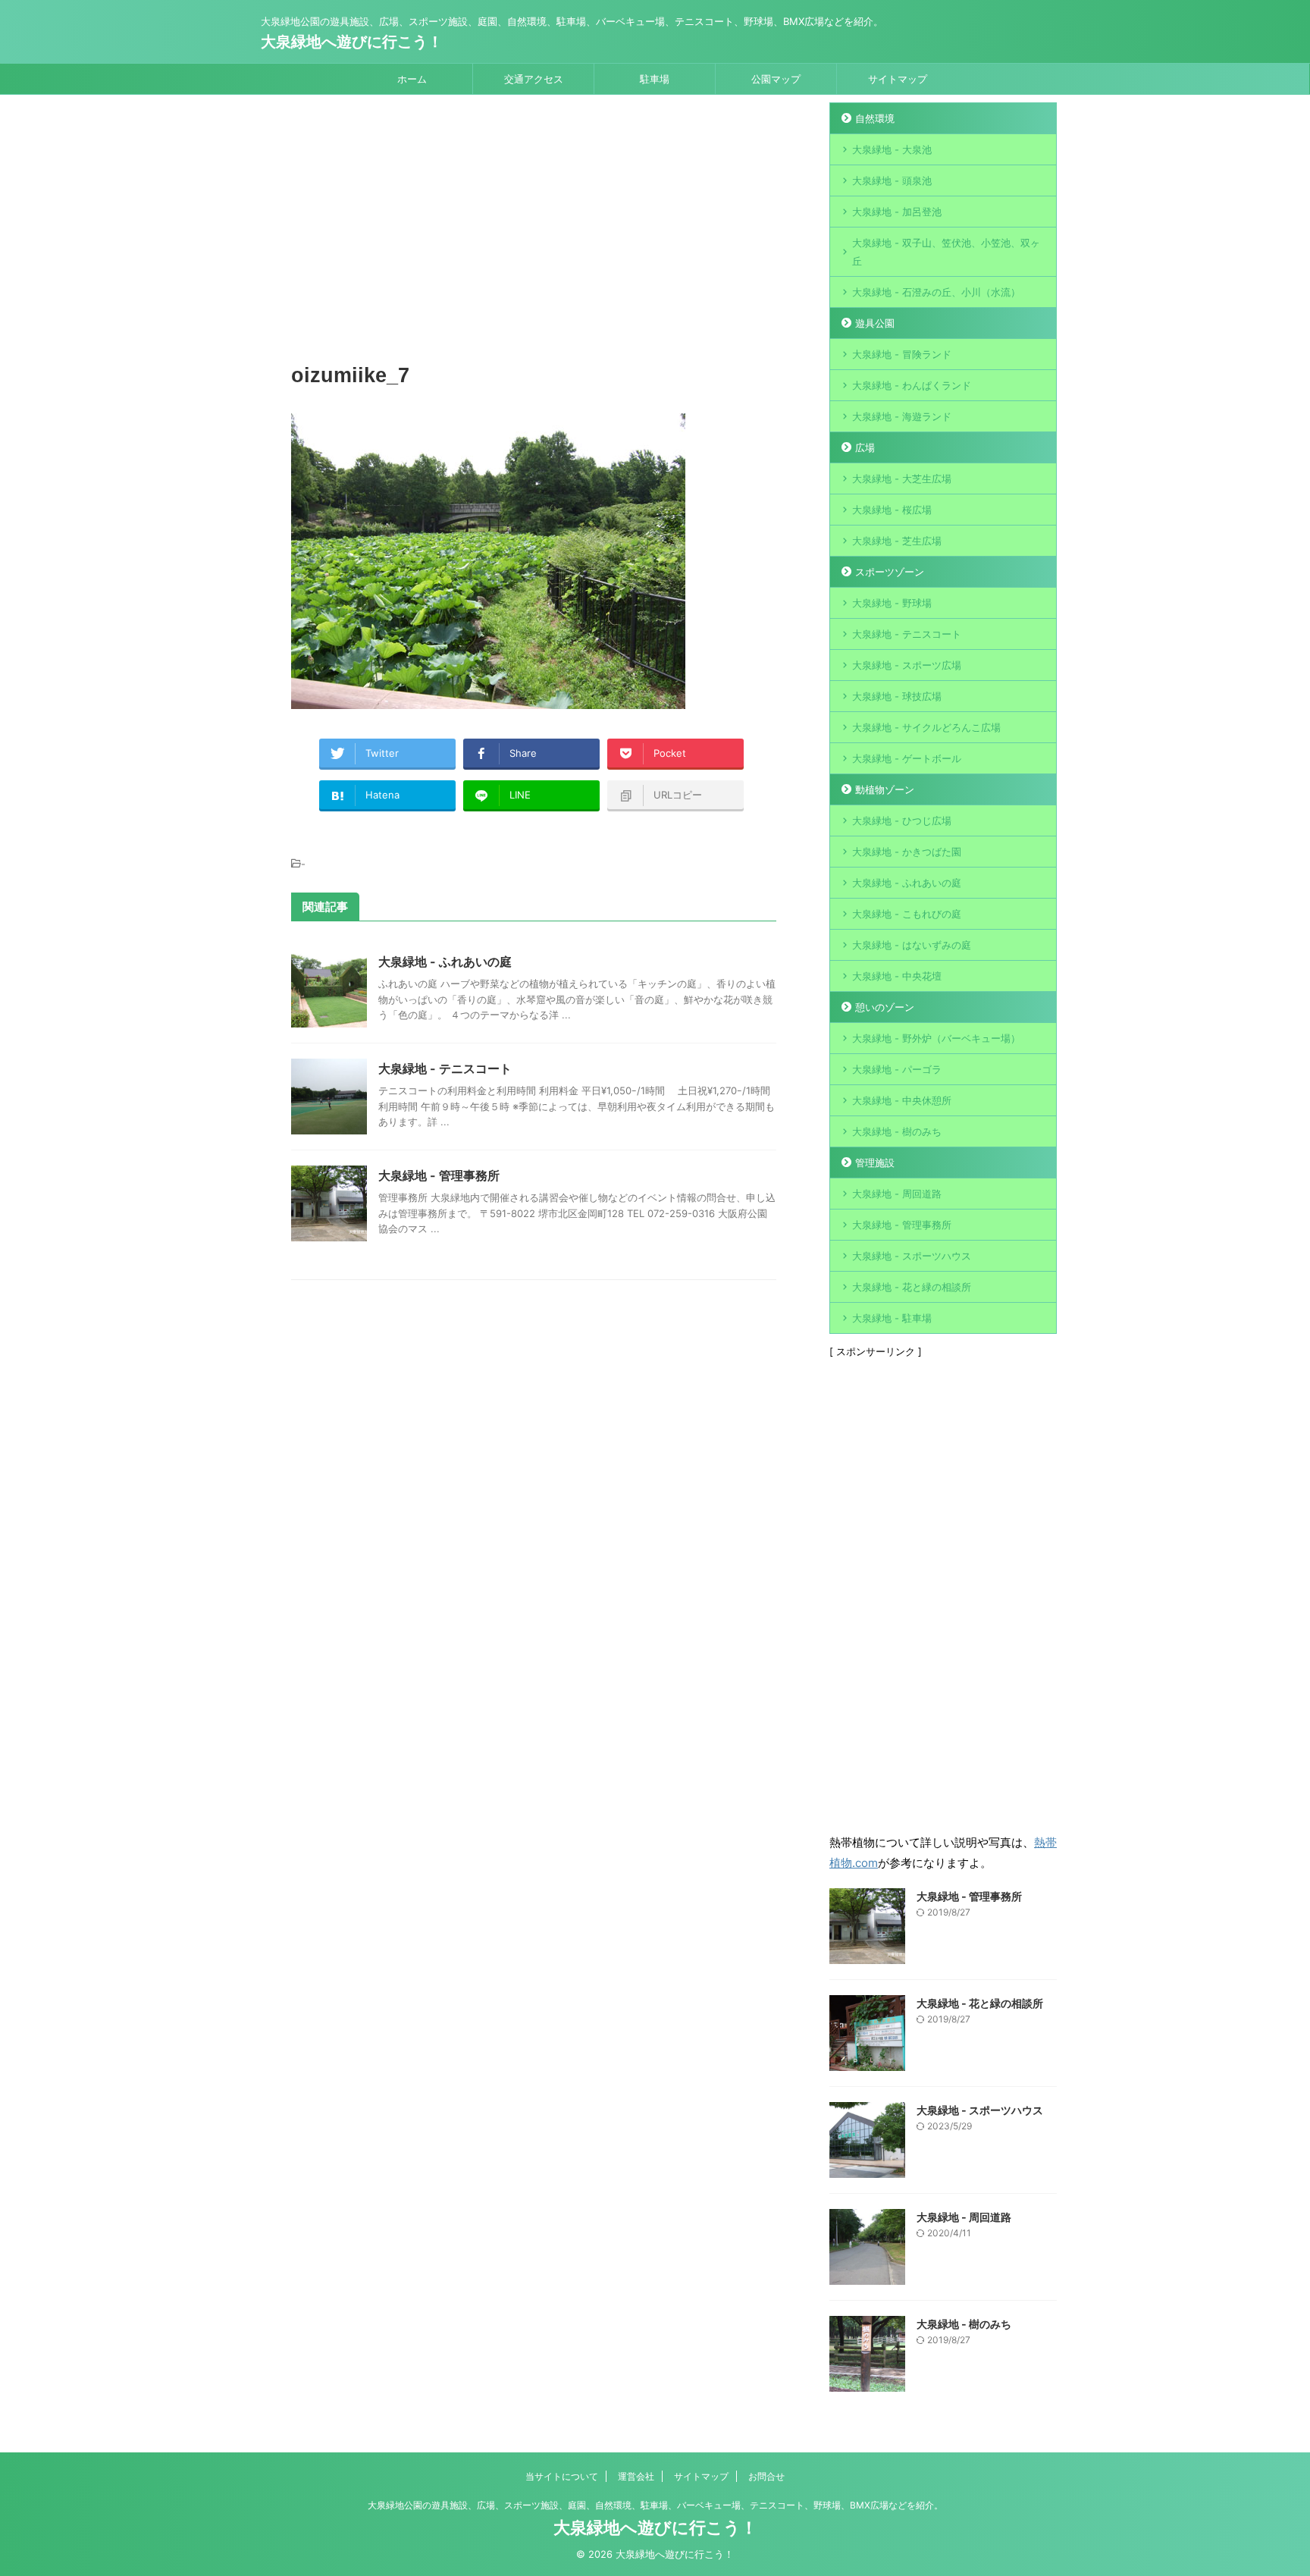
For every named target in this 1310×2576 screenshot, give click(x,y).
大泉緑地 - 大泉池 (892, 149)
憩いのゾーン (885, 1007)
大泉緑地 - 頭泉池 (892, 180)
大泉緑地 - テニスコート (445, 1068)
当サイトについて (562, 2476)
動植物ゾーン (885, 789)
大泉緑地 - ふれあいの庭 (445, 962)
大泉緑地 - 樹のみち (897, 1131)
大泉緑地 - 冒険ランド (902, 354)
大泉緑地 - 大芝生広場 (902, 478)
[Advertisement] (534, 231)
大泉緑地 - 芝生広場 (897, 541)
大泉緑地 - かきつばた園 (907, 852)
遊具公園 (875, 323)
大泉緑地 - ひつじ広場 (902, 820)
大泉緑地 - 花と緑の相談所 (912, 1287)
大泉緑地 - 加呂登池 (912, 212)
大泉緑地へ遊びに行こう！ (352, 42)
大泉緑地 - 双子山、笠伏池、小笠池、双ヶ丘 (946, 252)
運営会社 (636, 2476)
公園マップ (776, 79)
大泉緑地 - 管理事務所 (439, 1175)
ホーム (412, 79)
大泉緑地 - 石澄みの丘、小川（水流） (936, 292)
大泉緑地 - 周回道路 (897, 1194)
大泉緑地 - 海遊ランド (902, 416)
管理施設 (875, 1162)
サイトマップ (898, 79)
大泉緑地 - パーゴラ (897, 1069)
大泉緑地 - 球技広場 (897, 696)
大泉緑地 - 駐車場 (892, 1318)
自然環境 (875, 118)
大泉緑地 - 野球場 (892, 603)
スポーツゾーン (890, 572)
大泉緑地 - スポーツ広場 (907, 665)
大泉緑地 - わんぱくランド (912, 385)
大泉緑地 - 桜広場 (892, 510)
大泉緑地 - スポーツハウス (912, 1256)
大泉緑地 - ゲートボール (907, 758)
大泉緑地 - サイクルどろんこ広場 (926, 727)
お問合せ (766, 2476)
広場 (865, 447)
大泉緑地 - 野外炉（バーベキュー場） (936, 1038)
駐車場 (655, 79)
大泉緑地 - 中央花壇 (897, 976)
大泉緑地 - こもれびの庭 (907, 914)
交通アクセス (534, 79)
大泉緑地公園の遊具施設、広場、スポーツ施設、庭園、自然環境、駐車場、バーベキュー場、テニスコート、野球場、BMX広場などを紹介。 (655, 2505)
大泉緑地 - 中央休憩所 (902, 1100)
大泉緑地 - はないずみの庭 (912, 945)
